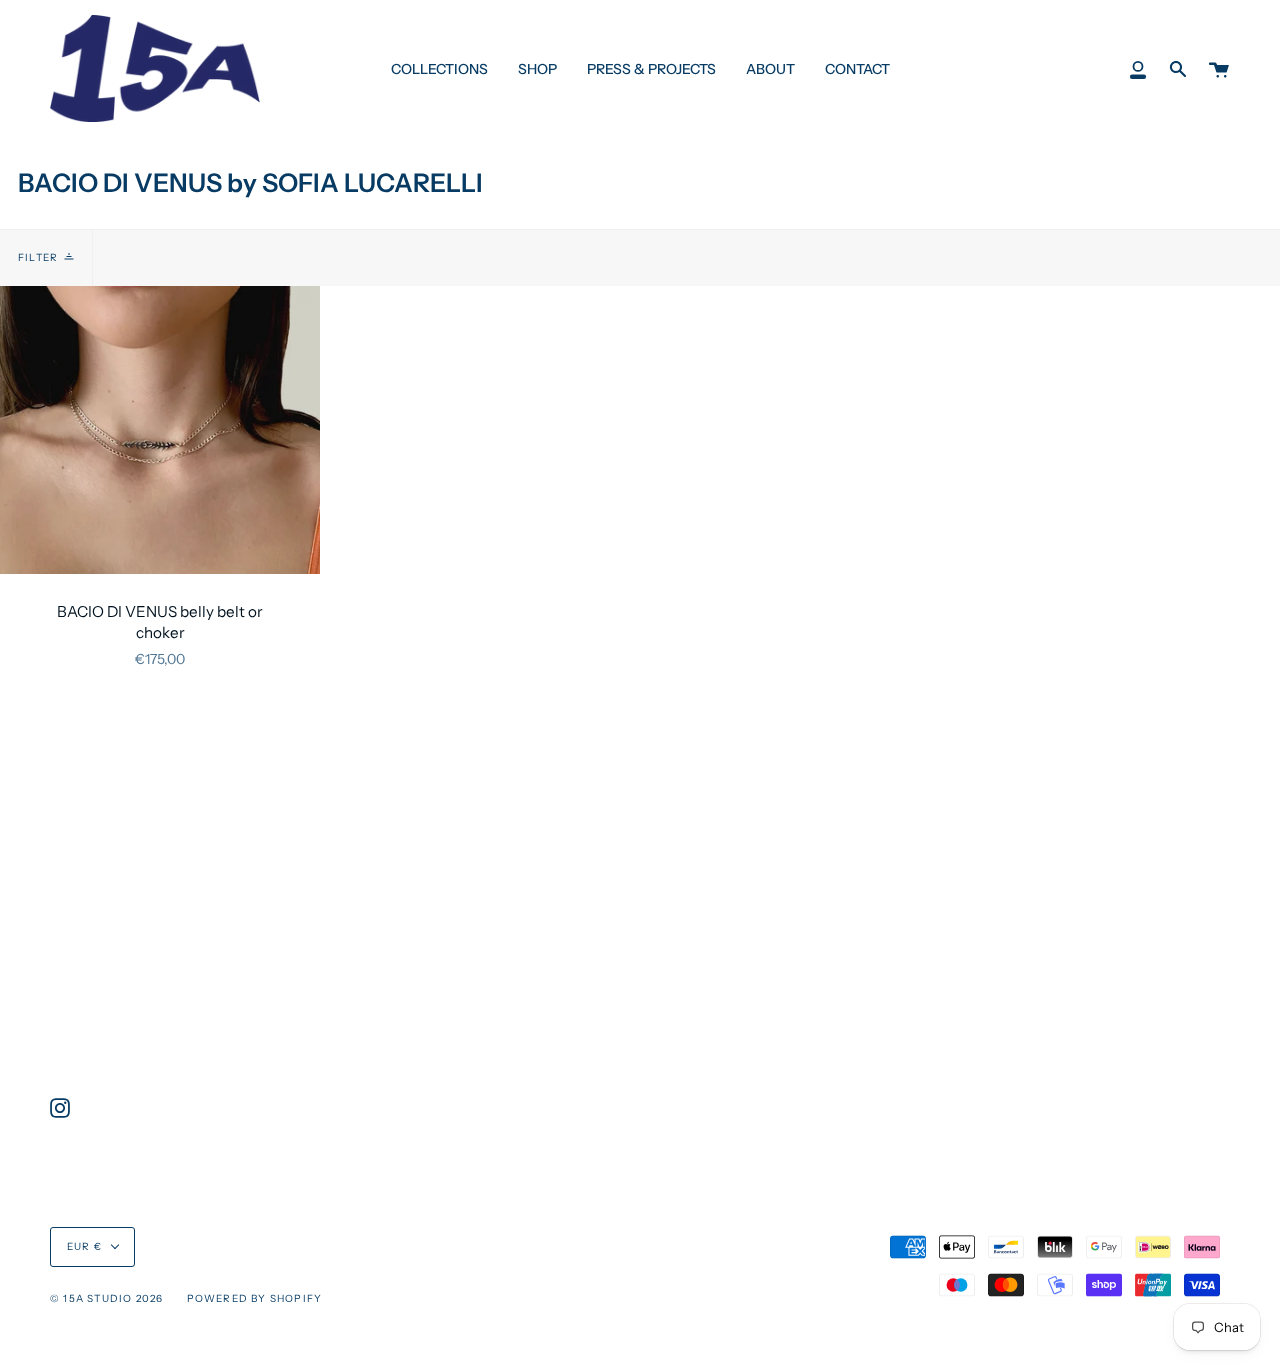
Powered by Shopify (255, 1298)
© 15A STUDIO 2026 (106, 1298)
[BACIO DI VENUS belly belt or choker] (160, 430)
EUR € (84, 1246)
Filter (38, 257)
